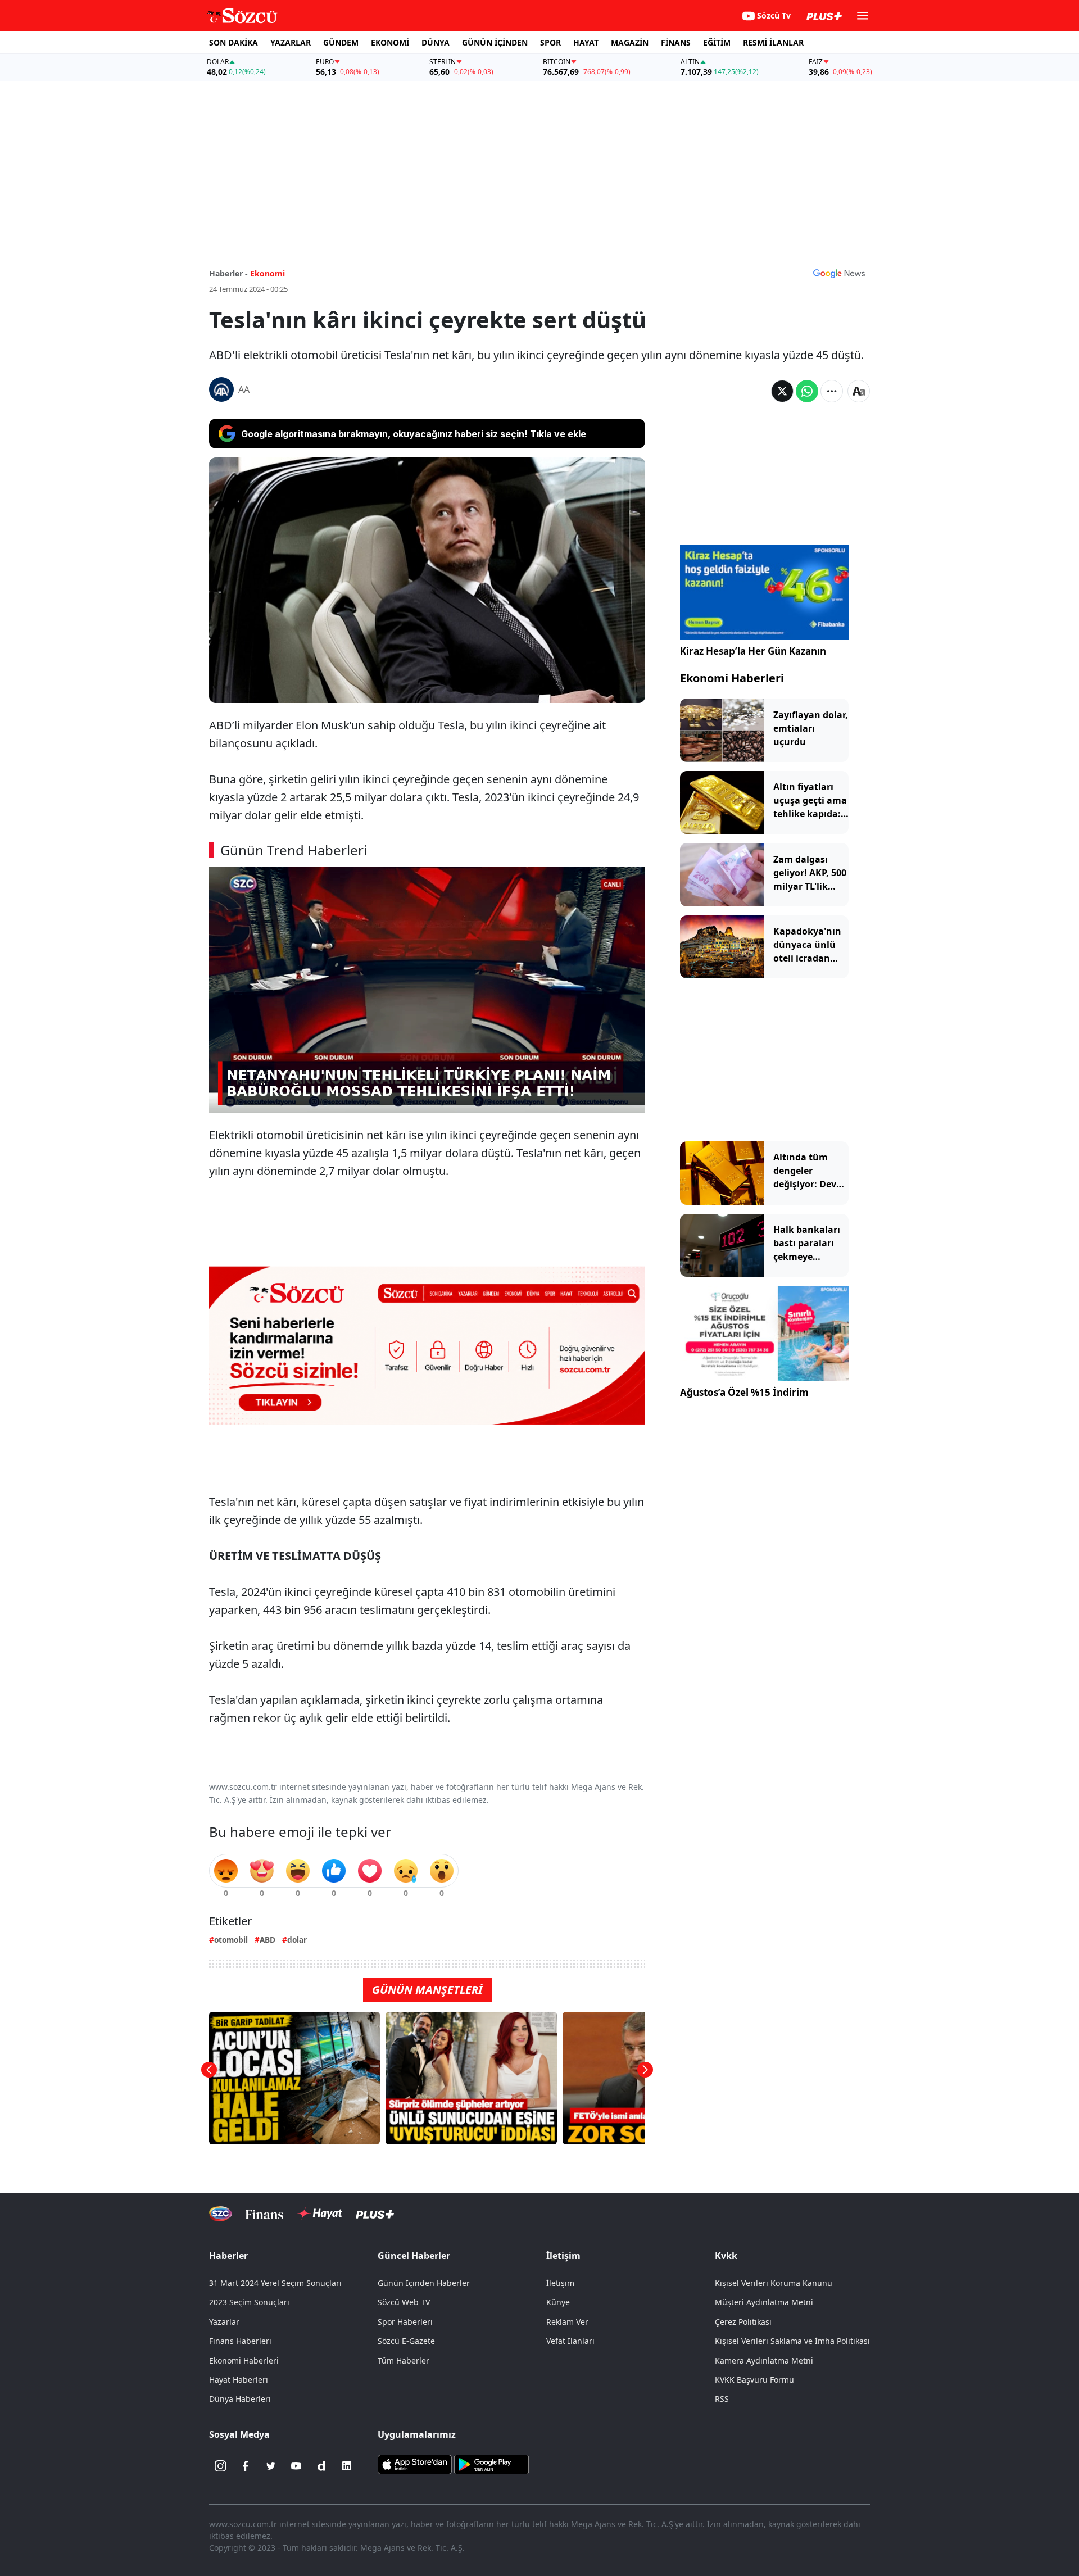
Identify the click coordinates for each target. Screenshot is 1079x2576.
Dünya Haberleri (240, 2399)
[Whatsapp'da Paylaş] (807, 391)
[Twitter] (271, 2466)
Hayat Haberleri (239, 2380)
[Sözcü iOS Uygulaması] (415, 2464)
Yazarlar (224, 2322)
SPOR (550, 42)
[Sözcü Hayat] (319, 2214)
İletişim (560, 2283)
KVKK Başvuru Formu (754, 2380)
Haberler (228, 2256)
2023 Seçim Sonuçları (249, 2302)
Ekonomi (268, 273)
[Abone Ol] (839, 273)
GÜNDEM (341, 42)
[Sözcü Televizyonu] (221, 2214)
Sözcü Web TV (404, 2302)
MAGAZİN (630, 42)
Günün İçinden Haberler (424, 2283)
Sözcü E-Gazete (406, 2341)
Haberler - (228, 273)
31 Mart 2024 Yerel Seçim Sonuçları (275, 2283)
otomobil (231, 1940)
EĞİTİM (717, 42)
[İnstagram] (220, 2466)
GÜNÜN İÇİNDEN (495, 42)
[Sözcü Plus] (375, 2214)
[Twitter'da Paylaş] (782, 391)
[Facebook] (246, 2466)
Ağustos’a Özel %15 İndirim (744, 1392)
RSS (722, 2399)
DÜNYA (436, 42)
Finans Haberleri (240, 2341)
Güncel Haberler (414, 2256)
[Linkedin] (347, 2466)
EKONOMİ (390, 42)
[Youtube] (296, 2466)
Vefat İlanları (570, 2341)
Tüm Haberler (404, 2360)
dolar (297, 1940)
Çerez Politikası (743, 2322)
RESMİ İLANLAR (773, 42)
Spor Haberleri (405, 2322)
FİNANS (676, 42)
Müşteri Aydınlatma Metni (764, 2302)
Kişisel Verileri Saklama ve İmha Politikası (792, 2341)
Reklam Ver (567, 2322)
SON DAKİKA (234, 42)
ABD (268, 1940)
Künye (558, 2302)
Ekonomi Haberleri (732, 678)
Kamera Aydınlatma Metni (764, 2360)
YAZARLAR (291, 42)
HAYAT (586, 42)
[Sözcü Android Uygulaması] (491, 2464)
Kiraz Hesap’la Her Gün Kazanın (753, 651)
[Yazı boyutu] (859, 391)
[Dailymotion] (321, 2466)
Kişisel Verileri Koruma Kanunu (774, 2283)
